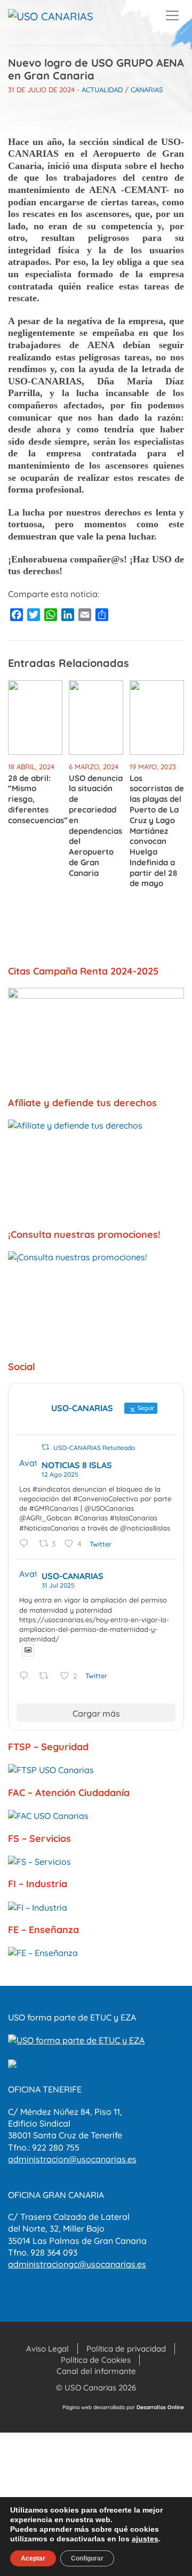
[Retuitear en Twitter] (45, 1447)
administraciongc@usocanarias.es (77, 2264)
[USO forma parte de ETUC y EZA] (76, 2039)
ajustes (145, 2539)
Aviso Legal (47, 2349)
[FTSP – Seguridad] (96, 1770)
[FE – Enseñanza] (96, 1953)
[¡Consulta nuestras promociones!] (96, 1301)
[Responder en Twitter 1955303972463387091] (26, 1544)
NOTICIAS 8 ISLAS (77, 1465)
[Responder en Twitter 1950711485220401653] (26, 1676)
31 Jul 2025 (58, 1585)
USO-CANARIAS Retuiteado (94, 1448)
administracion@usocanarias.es (72, 2159)
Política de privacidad (126, 2349)
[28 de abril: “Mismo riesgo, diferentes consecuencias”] (35, 717)
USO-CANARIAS (73, 1576)
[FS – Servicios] (96, 1861)
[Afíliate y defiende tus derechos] (96, 1169)
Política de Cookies (96, 2360)
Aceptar (33, 2558)
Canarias (147, 90)
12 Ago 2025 (60, 1474)
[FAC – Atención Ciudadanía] (96, 1815)
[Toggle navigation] (172, 15)
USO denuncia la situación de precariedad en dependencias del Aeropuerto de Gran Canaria (96, 826)
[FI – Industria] (96, 1907)
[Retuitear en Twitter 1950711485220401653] (47, 1676)
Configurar (87, 2558)
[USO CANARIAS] (50, 17)
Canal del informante (96, 2371)
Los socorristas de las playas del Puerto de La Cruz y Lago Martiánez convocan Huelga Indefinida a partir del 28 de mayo (157, 831)
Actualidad (102, 90)
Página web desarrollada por (123, 2407)
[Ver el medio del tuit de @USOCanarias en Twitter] (28, 1650)
